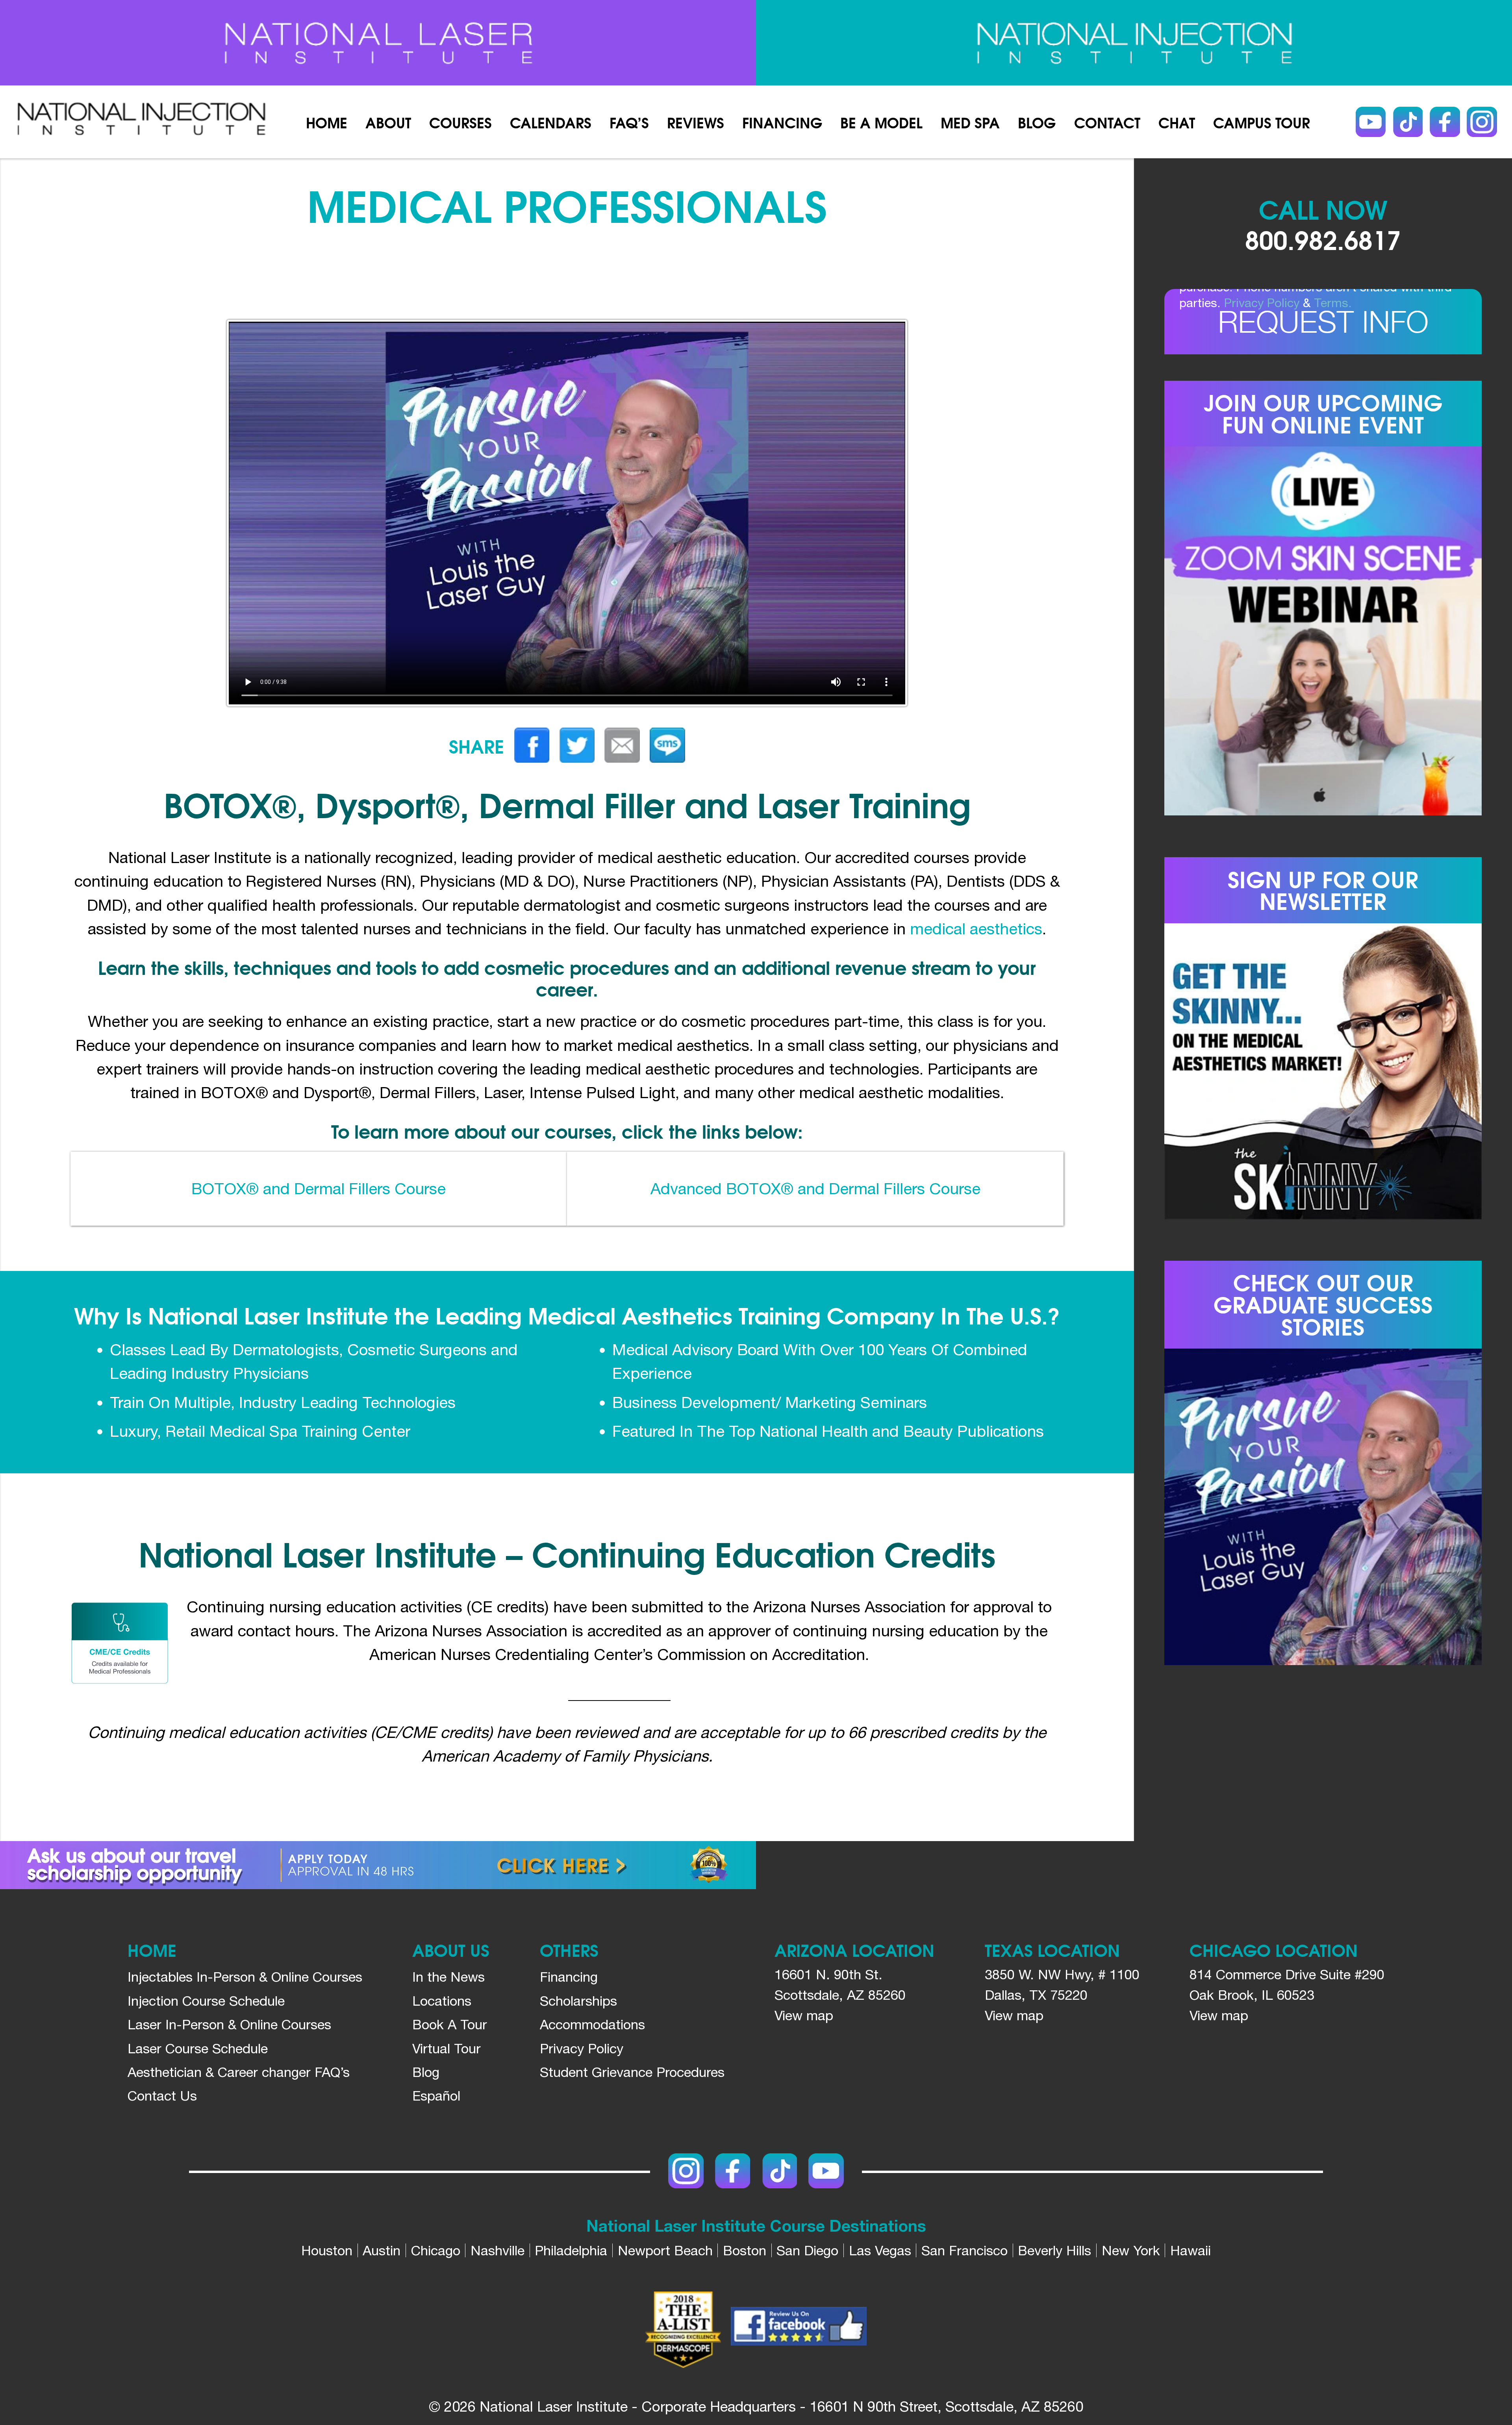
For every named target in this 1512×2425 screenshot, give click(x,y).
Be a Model (881, 122)
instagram (1482, 122)
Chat (1177, 122)
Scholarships (578, 2001)
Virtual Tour (447, 2048)
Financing (782, 122)
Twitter (577, 745)
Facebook (1445, 122)
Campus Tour (1262, 122)
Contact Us (162, 2095)
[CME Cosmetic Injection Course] (1134, 43)
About (388, 122)
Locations (442, 2001)
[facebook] (799, 2329)
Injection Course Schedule (206, 2001)
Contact (1107, 122)
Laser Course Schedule (198, 2048)
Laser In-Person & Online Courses (229, 2024)
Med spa (970, 122)
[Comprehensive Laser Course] (378, 43)
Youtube (1371, 122)
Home (327, 122)
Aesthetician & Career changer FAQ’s (239, 2072)
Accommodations (592, 2024)
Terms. (1333, 303)
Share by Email (622, 745)
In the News (448, 1977)
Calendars (551, 122)
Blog (1037, 122)
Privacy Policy (1262, 303)
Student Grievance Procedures (632, 2072)
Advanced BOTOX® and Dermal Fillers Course (815, 1188)
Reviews (696, 122)
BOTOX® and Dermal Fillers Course (319, 1188)
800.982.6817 (1323, 239)
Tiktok (1408, 122)
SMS (667, 745)
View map (804, 2015)
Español (436, 2095)
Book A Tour (450, 2024)
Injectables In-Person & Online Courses (245, 1977)
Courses (460, 122)
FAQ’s (629, 122)
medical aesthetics (976, 929)
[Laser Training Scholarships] (378, 1865)
